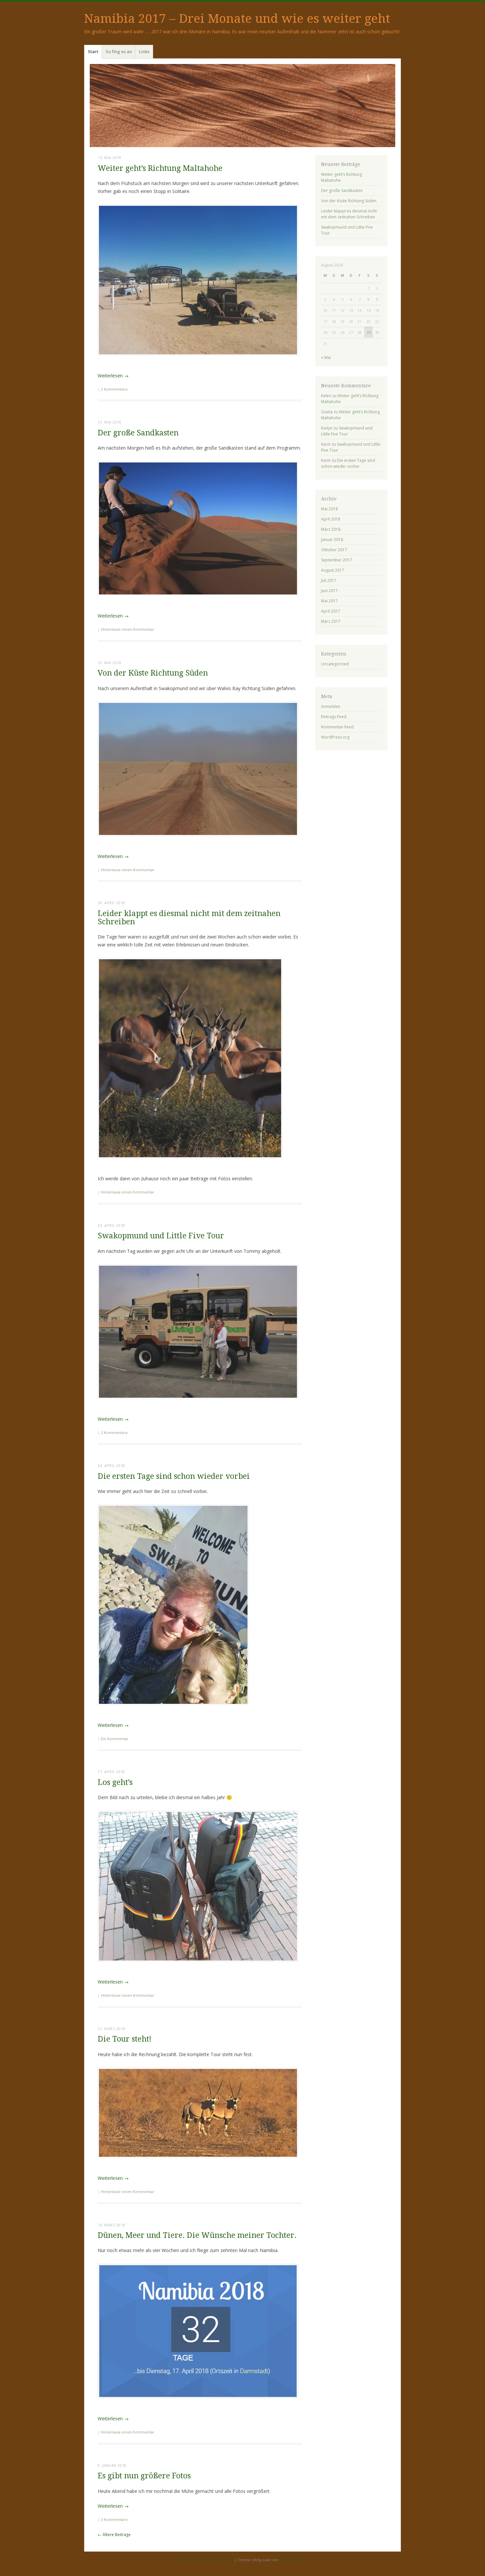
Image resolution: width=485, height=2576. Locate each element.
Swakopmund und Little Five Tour (161, 1236)
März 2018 (331, 529)
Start (93, 51)
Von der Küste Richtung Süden (153, 673)
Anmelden (331, 706)
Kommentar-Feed (337, 727)
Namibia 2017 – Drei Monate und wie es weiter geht (237, 19)
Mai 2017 (329, 601)
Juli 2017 (329, 580)
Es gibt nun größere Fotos (144, 2476)
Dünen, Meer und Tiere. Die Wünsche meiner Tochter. (197, 2235)
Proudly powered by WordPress (205, 2560)
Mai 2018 (329, 509)
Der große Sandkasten (138, 433)
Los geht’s (115, 1782)
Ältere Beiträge (114, 2535)
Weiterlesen (113, 376)
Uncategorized (335, 664)
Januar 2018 (332, 540)
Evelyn (327, 428)
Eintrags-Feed (334, 717)
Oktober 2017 (334, 550)
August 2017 (333, 570)
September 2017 (337, 560)
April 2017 (331, 611)
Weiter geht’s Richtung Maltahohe (160, 168)
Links (144, 51)
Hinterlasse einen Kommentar (128, 629)
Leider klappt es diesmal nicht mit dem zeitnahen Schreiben (189, 918)
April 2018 (331, 519)
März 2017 (331, 621)
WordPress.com (293, 2560)
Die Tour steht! (125, 2039)
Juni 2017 (329, 591)
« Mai (326, 357)
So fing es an (119, 51)
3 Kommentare (114, 2519)
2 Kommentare (114, 389)
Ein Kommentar (115, 1739)
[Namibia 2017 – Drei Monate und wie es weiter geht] (242, 106)
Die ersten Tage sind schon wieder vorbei (174, 1476)
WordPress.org (335, 737)
